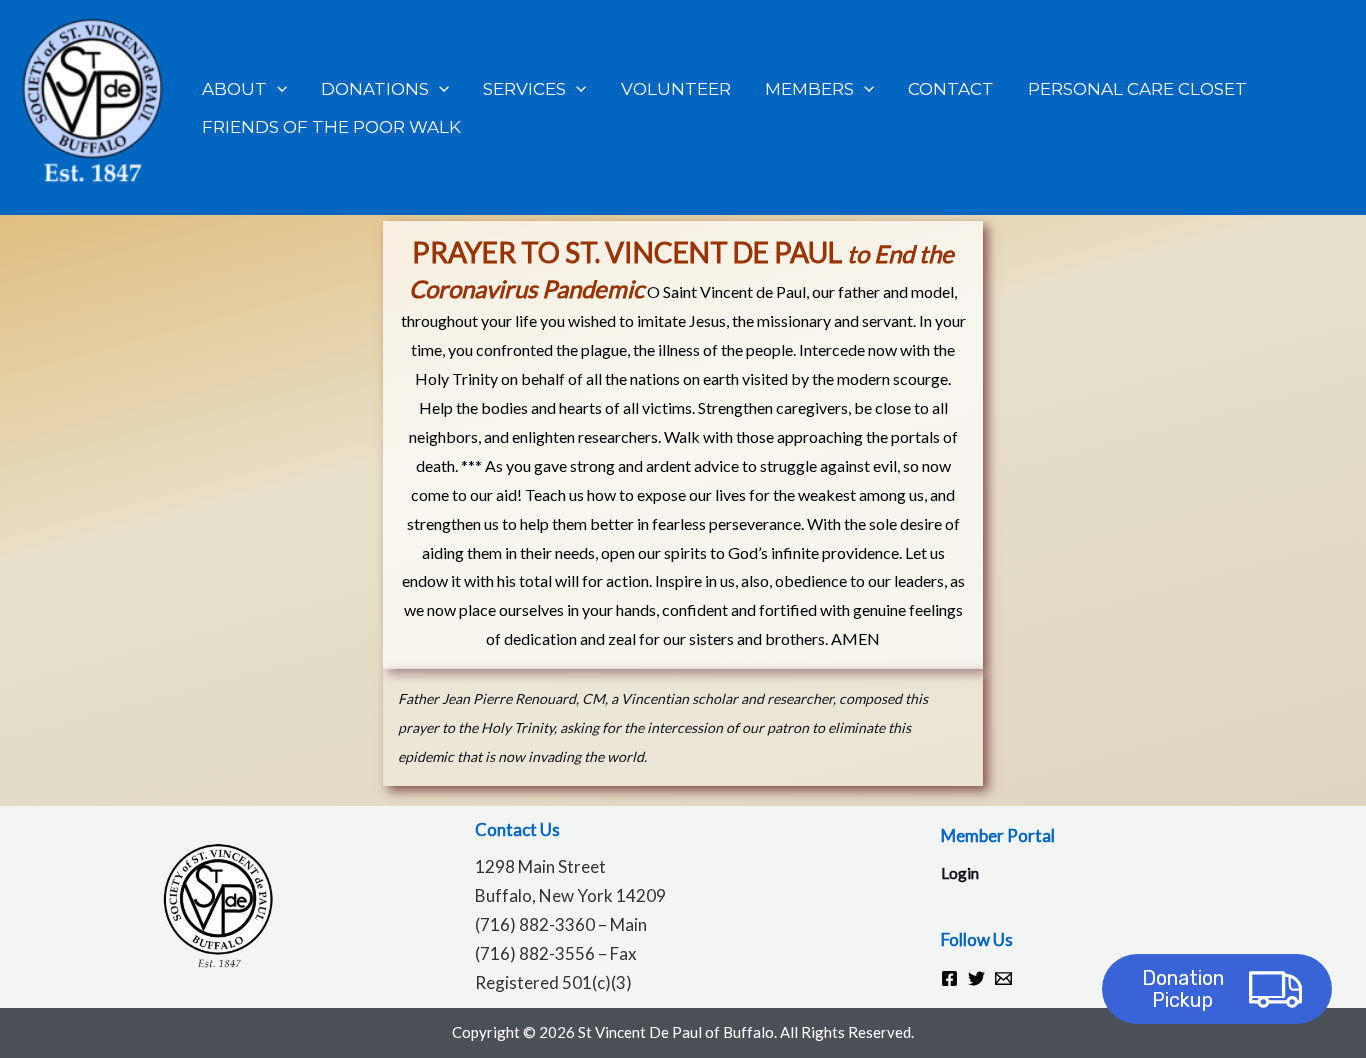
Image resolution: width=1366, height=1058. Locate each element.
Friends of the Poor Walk (331, 127)
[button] (277, 89)
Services (524, 89)
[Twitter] (976, 978)
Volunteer (676, 89)
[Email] (1003, 978)
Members (809, 89)
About (234, 89)
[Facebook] (949, 978)
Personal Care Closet (1137, 89)
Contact (951, 89)
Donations (375, 89)
